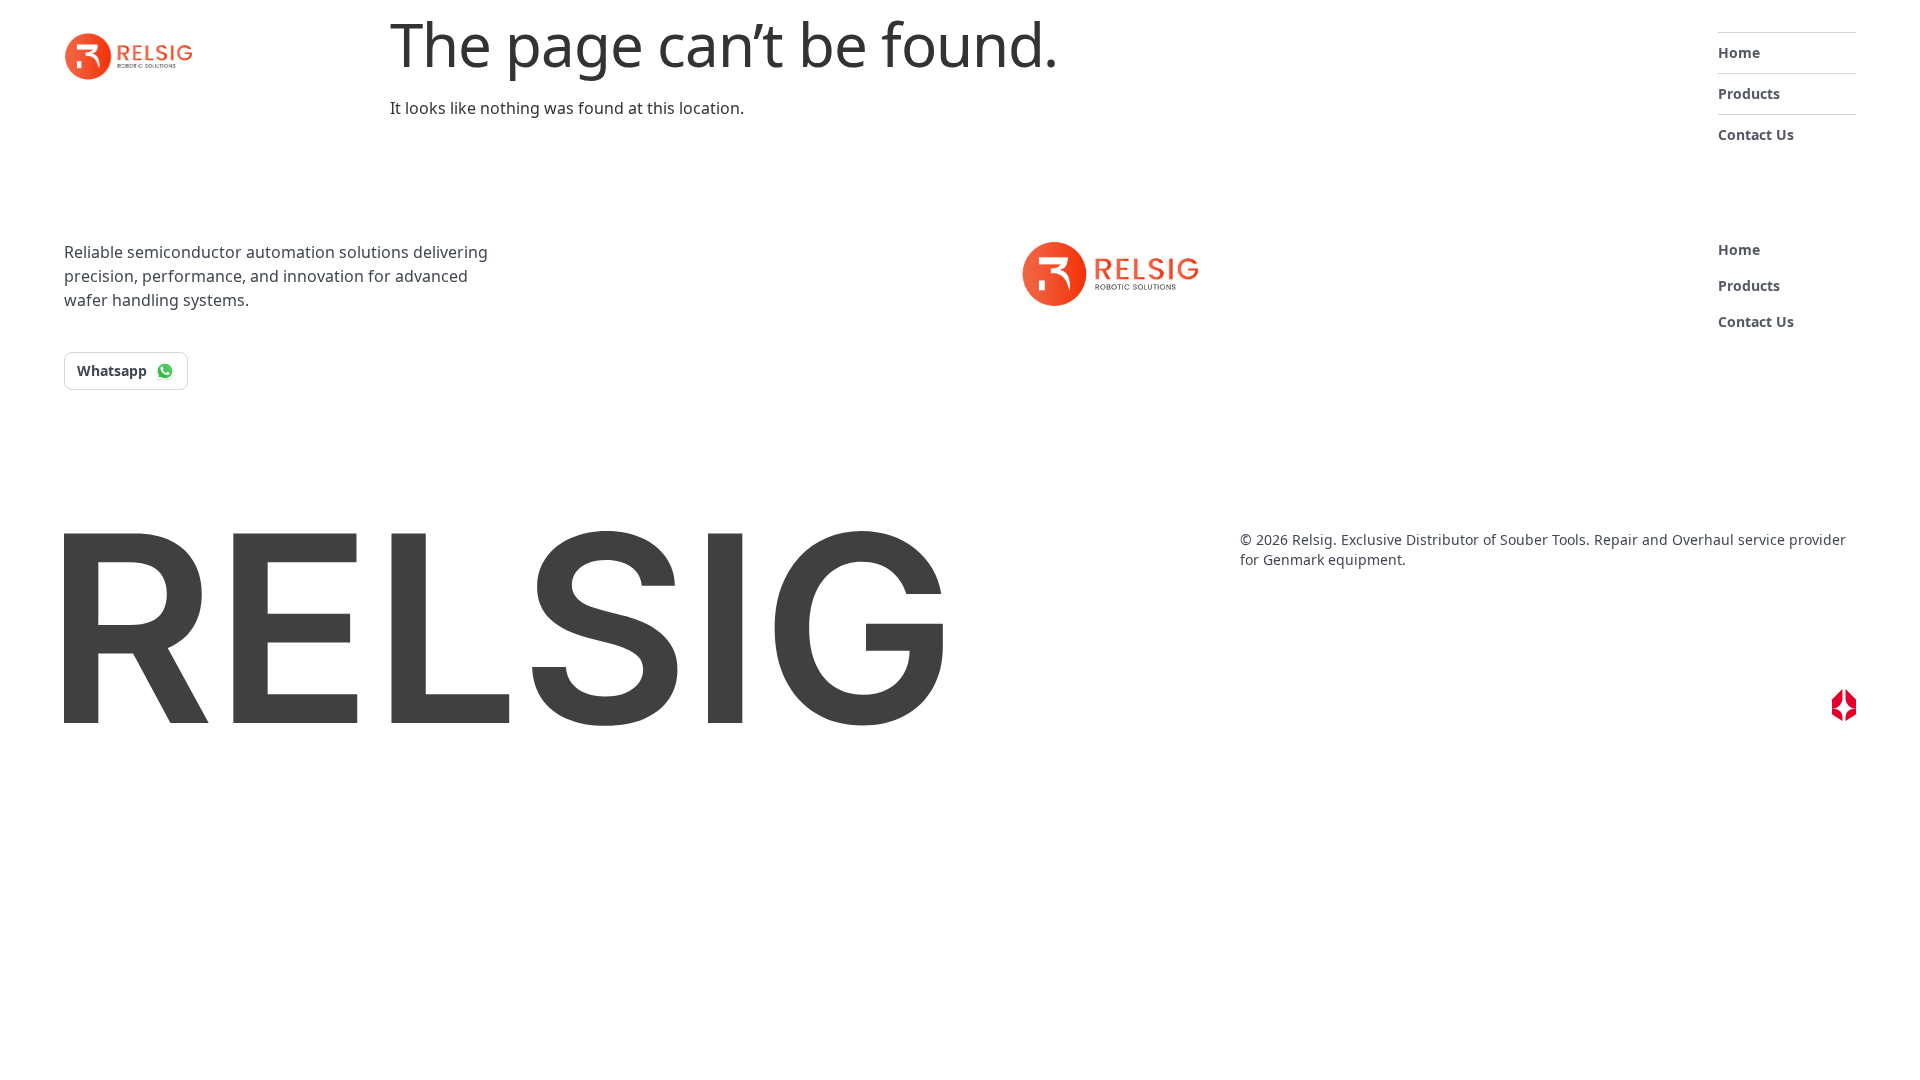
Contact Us (1756, 134)
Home (1739, 52)
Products (1749, 93)
